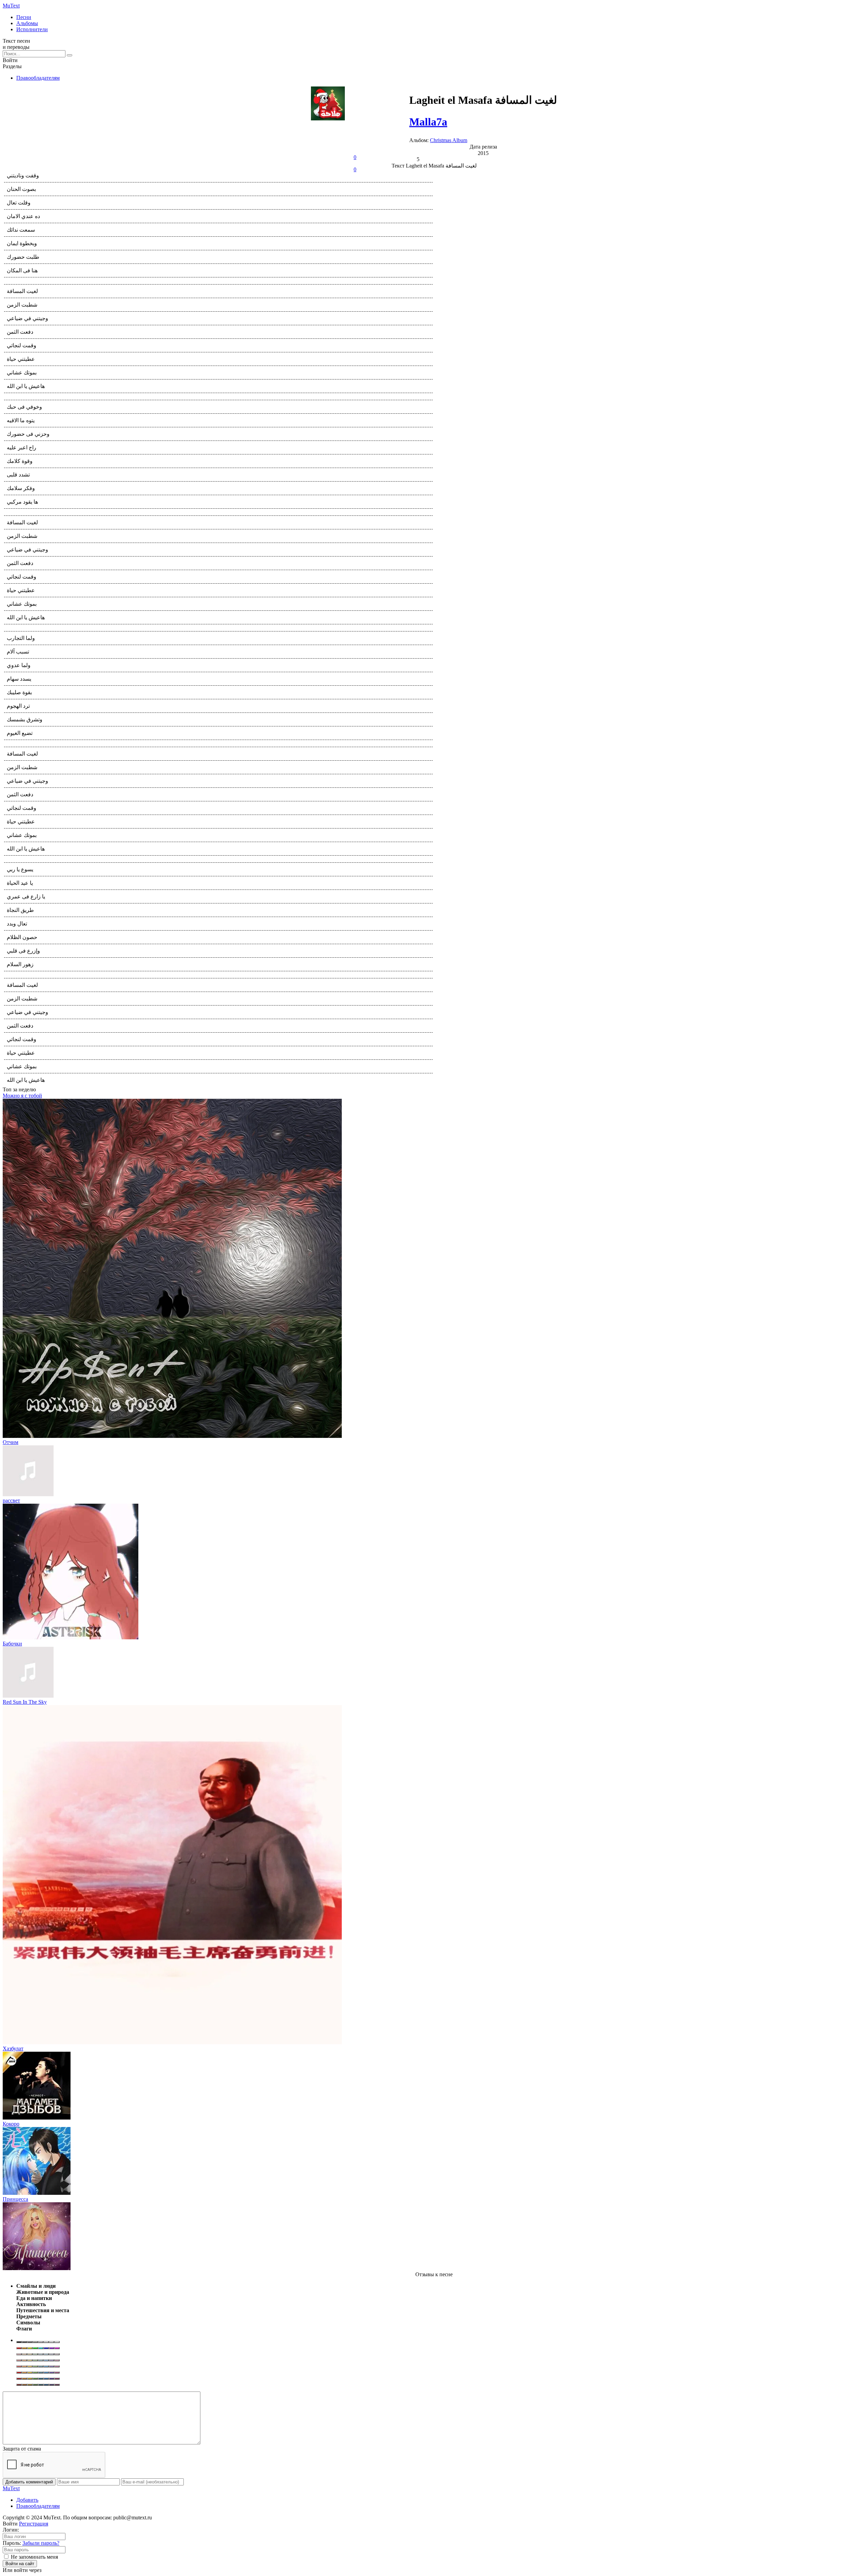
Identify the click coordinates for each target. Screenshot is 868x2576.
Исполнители (32, 29)
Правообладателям (38, 78)
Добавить (27, 2500)
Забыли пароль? (41, 2543)
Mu (11, 6)
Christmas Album (449, 140)
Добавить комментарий (29, 2482)
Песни (24, 17)
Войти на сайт (20, 2564)
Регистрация (34, 2524)
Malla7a (428, 122)
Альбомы (27, 23)
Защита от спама (22, 2449)
